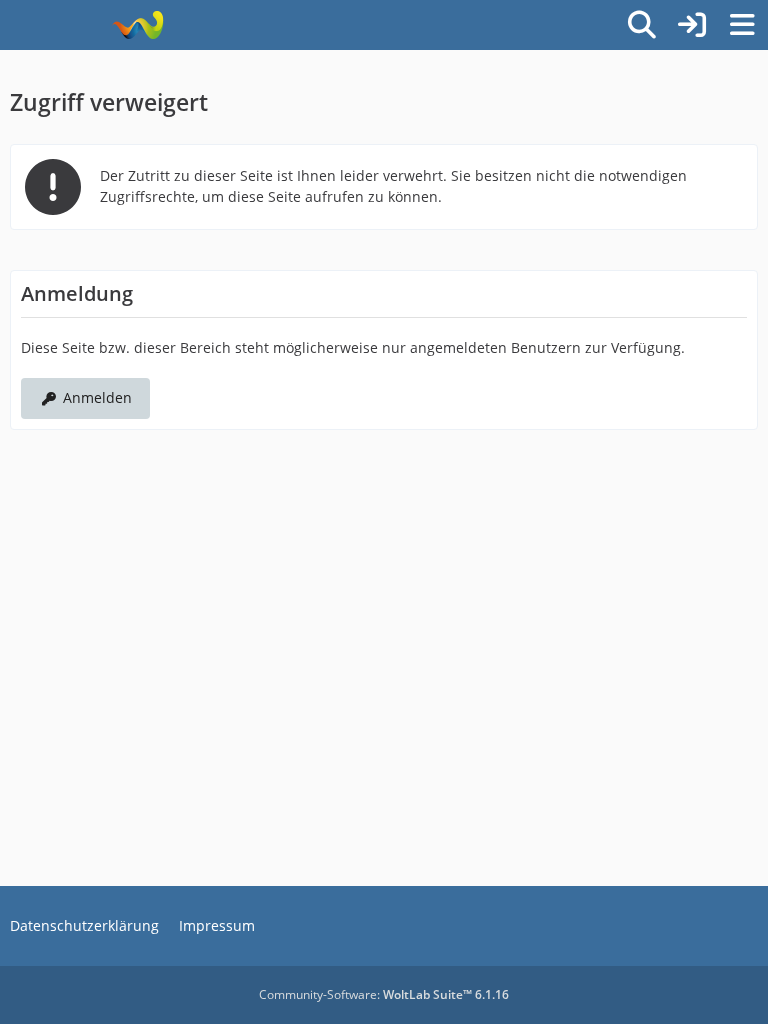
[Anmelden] (692, 25)
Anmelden (97, 397)
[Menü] (742, 25)
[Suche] (642, 25)
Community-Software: (384, 994)
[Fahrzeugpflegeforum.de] (137, 25)
